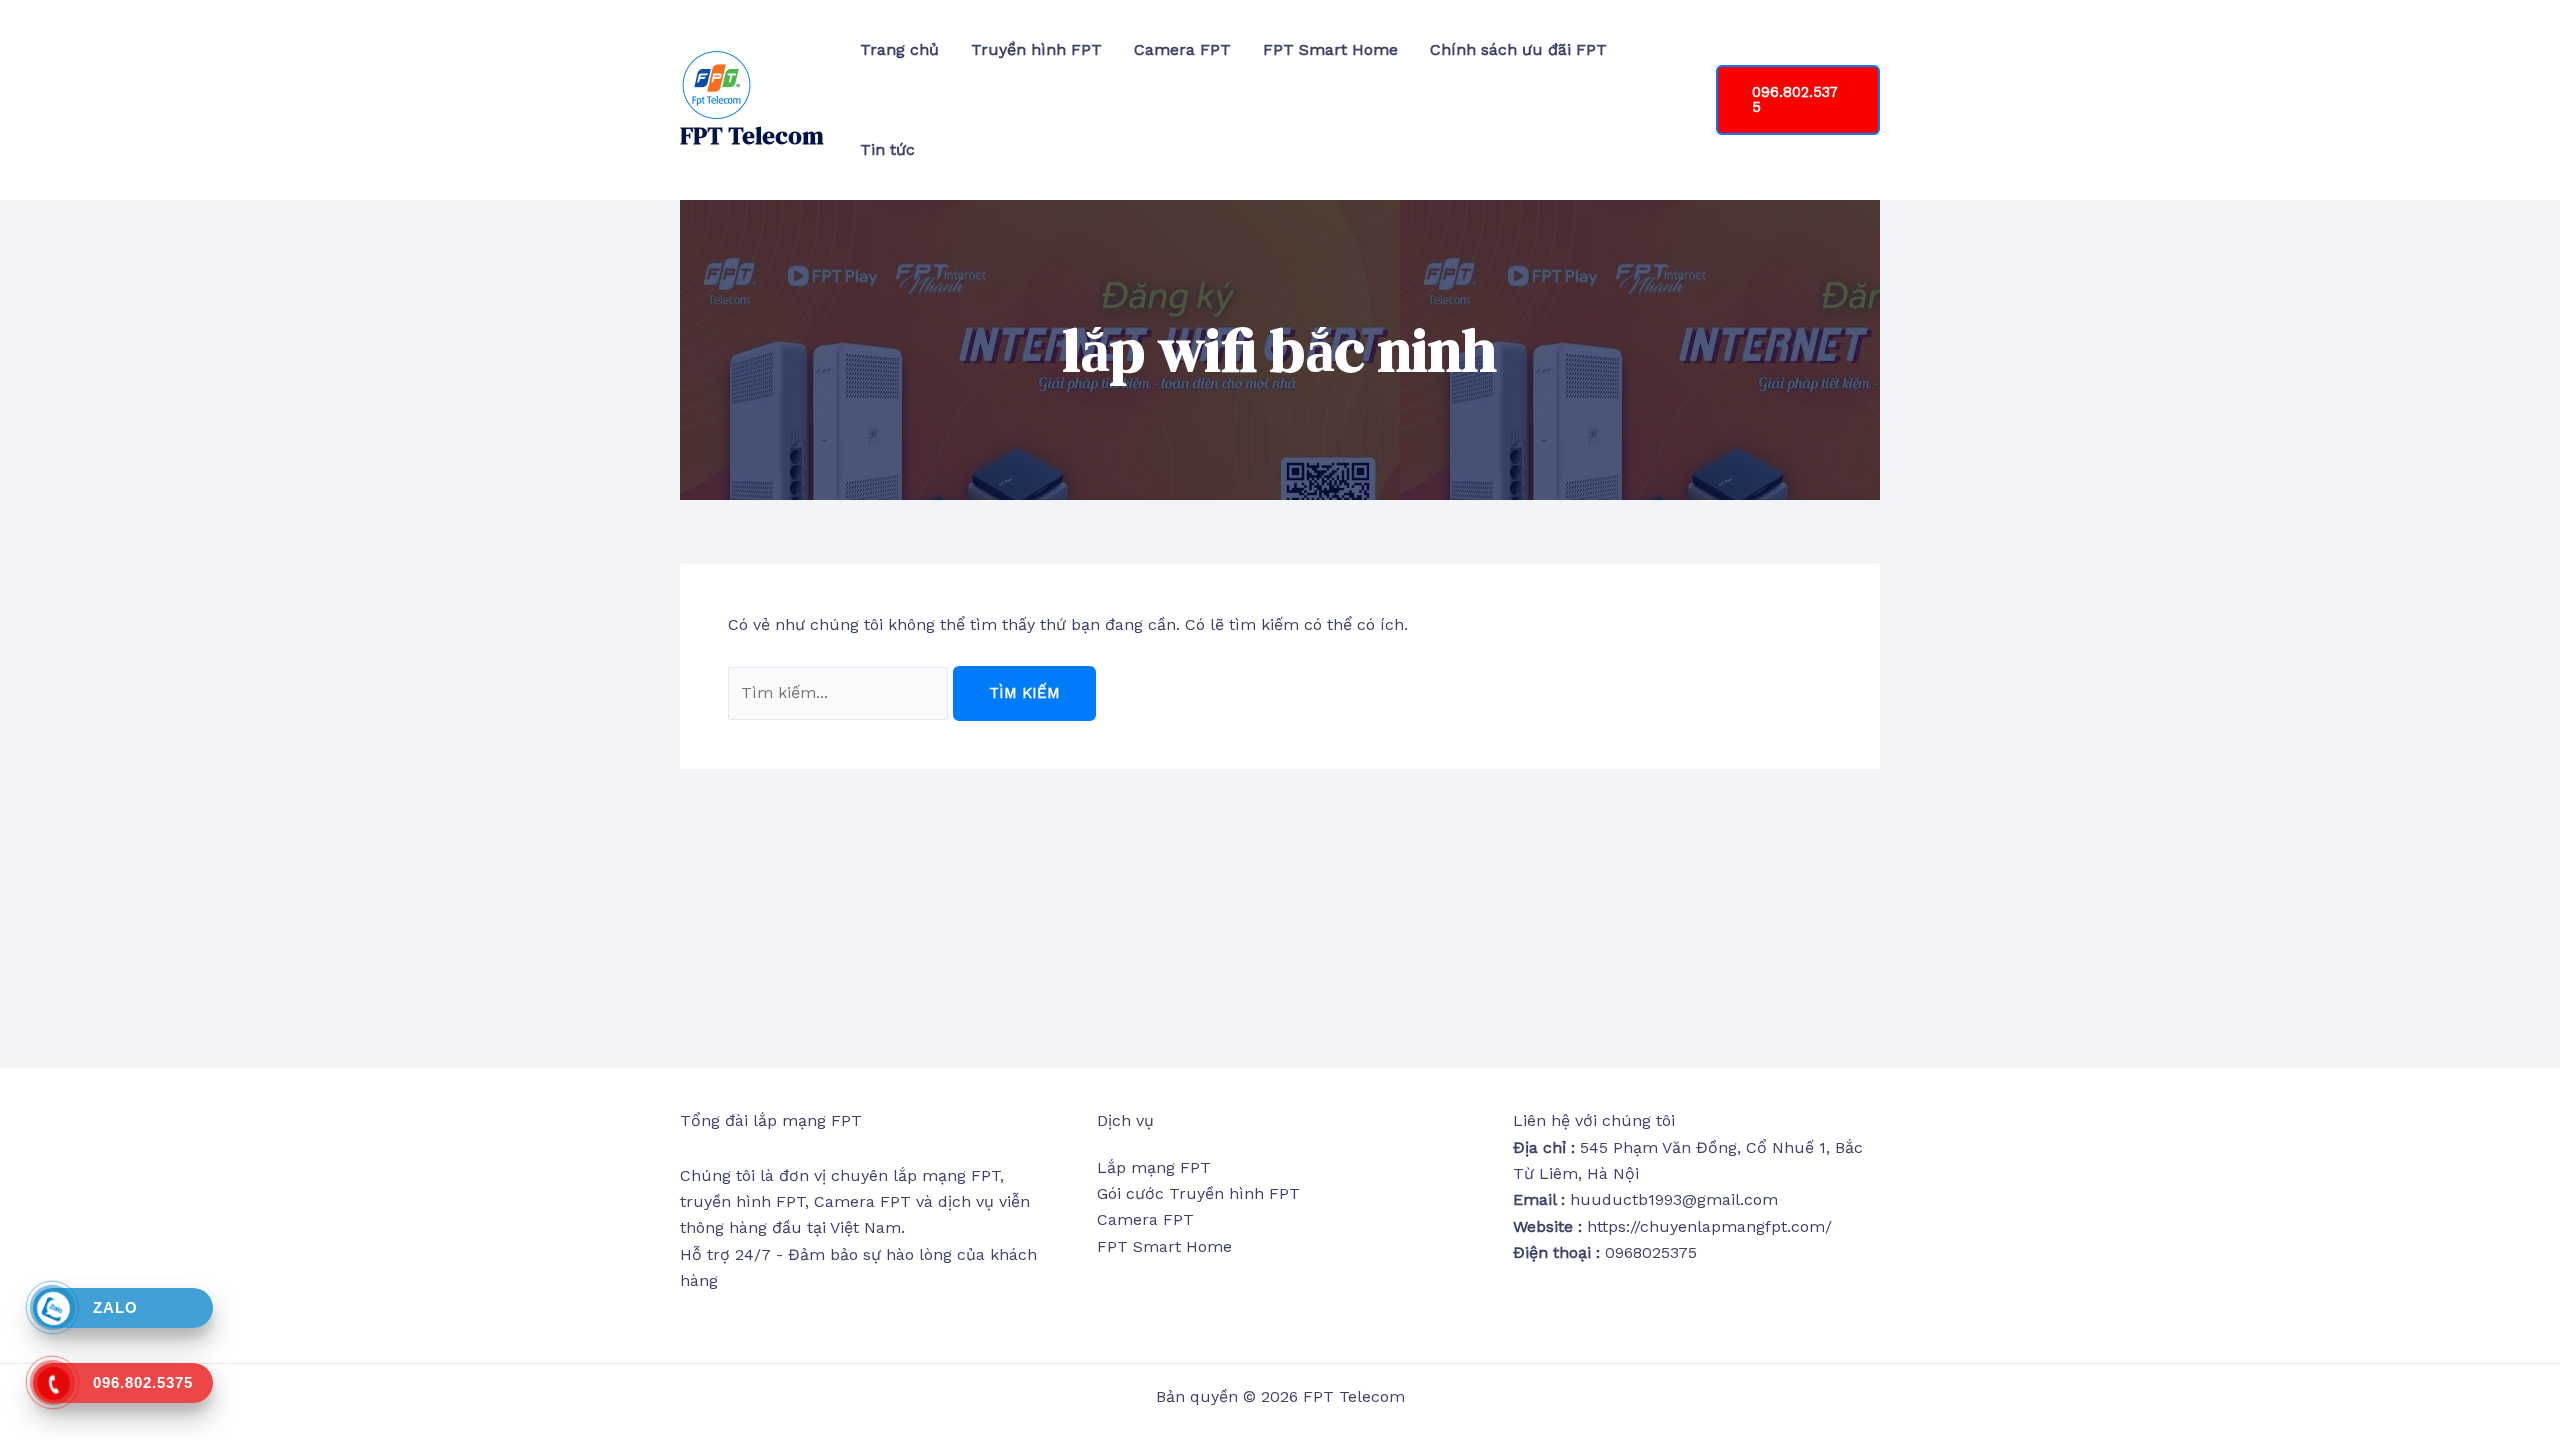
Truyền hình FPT (1036, 49)
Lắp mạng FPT (1154, 1167)
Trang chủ (899, 49)
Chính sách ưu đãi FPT (1518, 49)
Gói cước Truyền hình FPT (1198, 1193)
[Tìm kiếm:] (840, 692)
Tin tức (887, 149)
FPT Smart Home (1330, 49)
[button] (1798, 100)
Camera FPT (1182, 49)
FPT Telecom (752, 135)
